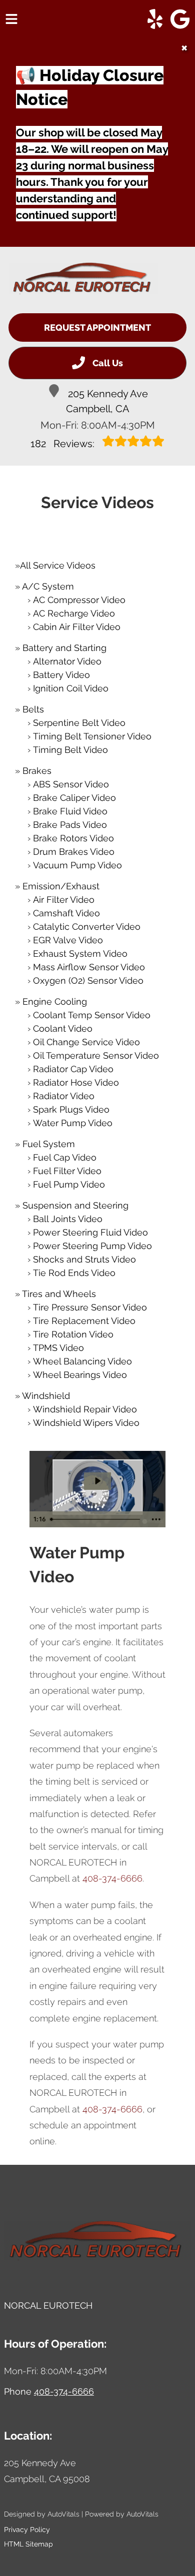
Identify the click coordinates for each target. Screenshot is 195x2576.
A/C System (48, 586)
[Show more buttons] (156, 1519)
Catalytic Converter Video (87, 927)
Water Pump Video (73, 1123)
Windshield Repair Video (85, 1409)
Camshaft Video (66, 913)
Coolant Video (63, 1028)
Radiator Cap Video (73, 1069)
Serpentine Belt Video (79, 723)
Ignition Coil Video (71, 688)
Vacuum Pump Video (77, 865)
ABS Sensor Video (71, 784)
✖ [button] (184, 48)
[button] (155, 19)
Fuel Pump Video (69, 1184)
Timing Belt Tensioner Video (92, 736)
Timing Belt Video (70, 750)
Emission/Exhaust (61, 886)
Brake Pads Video (70, 825)
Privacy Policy (27, 2530)
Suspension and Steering (75, 1205)
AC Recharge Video (74, 613)
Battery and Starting (64, 648)
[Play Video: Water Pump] (97, 1481)
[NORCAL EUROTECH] (83, 279)
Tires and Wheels (59, 1294)
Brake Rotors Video (73, 838)
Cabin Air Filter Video (77, 627)
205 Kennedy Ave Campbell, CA (107, 401)
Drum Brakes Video (74, 852)
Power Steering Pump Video (92, 1246)
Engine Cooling (55, 1001)
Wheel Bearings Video (80, 1375)
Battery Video (61, 675)
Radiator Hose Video (76, 1082)
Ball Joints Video (68, 1219)
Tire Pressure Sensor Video (90, 1307)
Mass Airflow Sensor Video (89, 967)
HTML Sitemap (28, 2544)
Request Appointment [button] (97, 327)
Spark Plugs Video (71, 1109)
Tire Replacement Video (84, 1321)
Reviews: (64, 444)
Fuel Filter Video (67, 1171)
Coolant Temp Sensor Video (92, 1015)
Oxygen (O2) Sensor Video (88, 980)
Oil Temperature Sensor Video (96, 1055)
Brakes (37, 771)
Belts (33, 709)
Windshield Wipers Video (86, 1423)
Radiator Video (64, 1096)
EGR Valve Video (68, 940)
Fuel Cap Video (65, 1157)
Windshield (46, 1396)
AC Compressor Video (79, 600)
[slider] (97, 1519)
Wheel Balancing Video (82, 1361)
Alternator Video (67, 661)
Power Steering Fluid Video (90, 1232)
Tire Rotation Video (73, 1334)
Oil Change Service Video (86, 1042)
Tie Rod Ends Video (74, 1273)
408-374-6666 (112, 1878)
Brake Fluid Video (70, 811)
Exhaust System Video (80, 954)
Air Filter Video (64, 900)
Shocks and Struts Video (84, 1259)
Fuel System (49, 1144)
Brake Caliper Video (74, 798)
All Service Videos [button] (58, 565)
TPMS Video (58, 1348)
